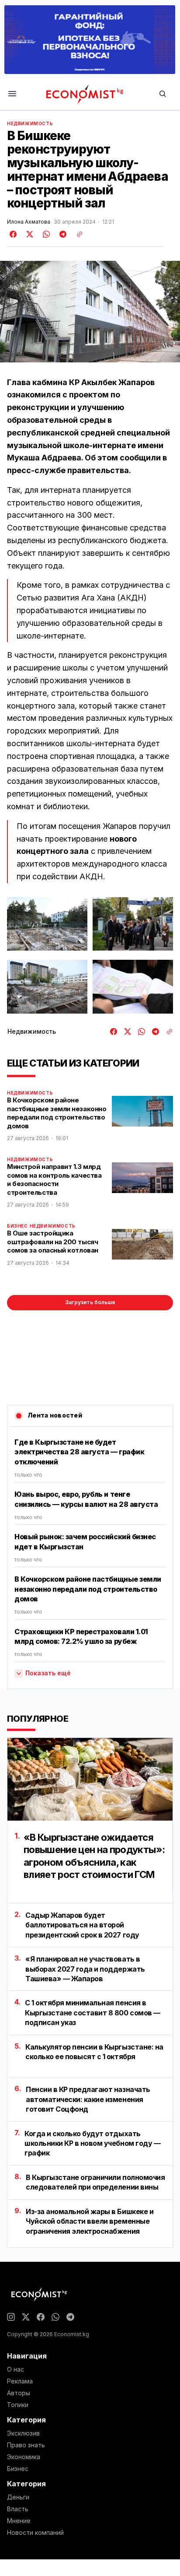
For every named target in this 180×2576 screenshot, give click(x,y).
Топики (18, 2405)
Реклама (20, 2381)
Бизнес (17, 1226)
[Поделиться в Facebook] (14, 234)
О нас (16, 2369)
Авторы (19, 2393)
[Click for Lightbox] (47, 924)
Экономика (24, 2457)
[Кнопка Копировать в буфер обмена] (76, 234)
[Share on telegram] (62, 234)
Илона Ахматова (29, 222)
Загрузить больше (90, 1302)
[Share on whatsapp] (45, 234)
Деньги (18, 2497)
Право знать (26, 2445)
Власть (18, 2509)
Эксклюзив (23, 2433)
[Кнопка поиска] (163, 94)
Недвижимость (30, 123)
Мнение (19, 2521)
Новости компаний (35, 2533)
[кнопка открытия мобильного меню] (12, 94)
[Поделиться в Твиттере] (28, 234)
